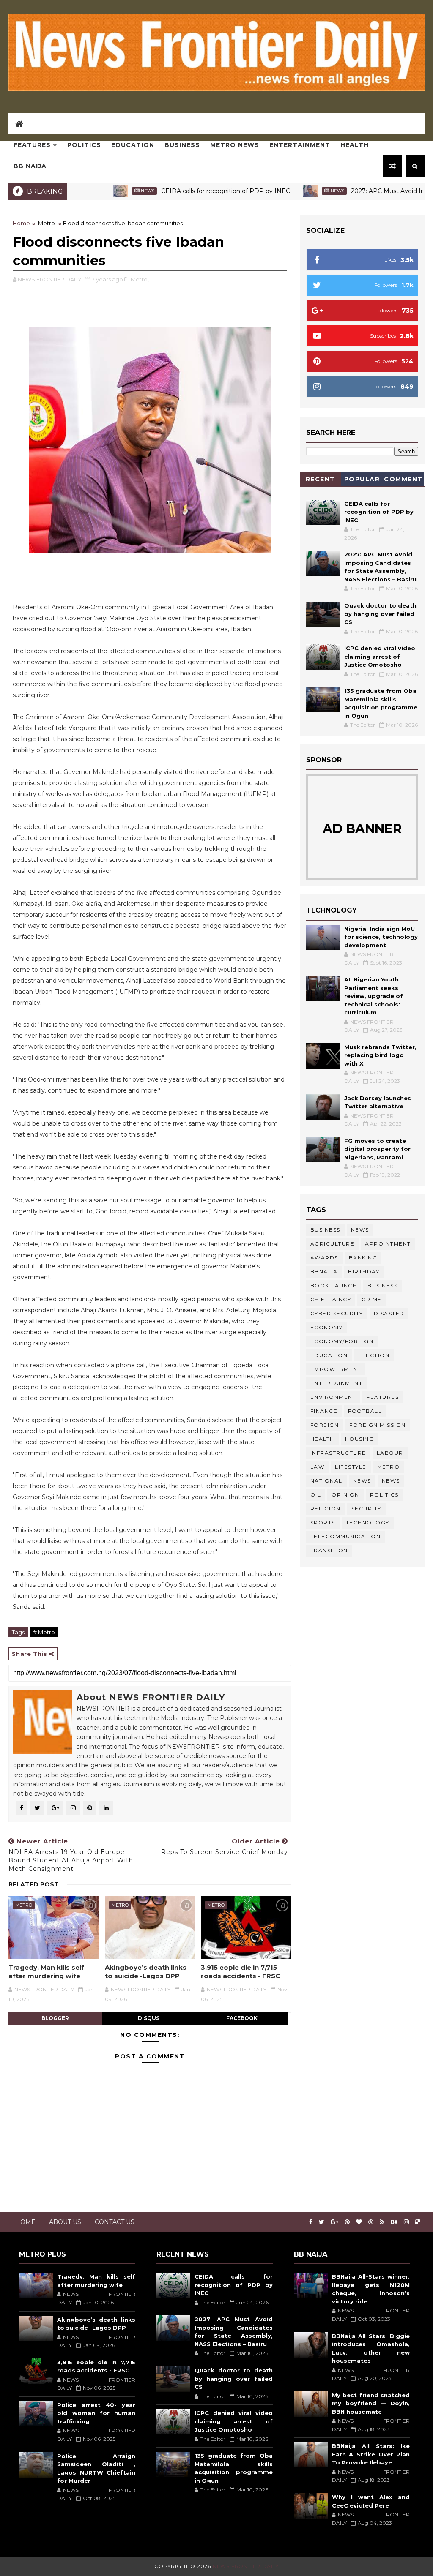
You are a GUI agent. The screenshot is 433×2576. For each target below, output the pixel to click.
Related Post (34, 1884)
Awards (324, 1258)
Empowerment (336, 1369)
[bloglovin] (359, 2222)
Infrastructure (338, 1453)
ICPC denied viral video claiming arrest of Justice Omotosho (380, 656)
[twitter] (322, 2222)
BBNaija (324, 1272)
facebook (242, 2018)
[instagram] (406, 2222)
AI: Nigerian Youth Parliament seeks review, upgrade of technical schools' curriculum (374, 996)
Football (365, 1411)
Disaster (389, 1313)
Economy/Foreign (342, 1341)
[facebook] (311, 2222)
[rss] (382, 2222)
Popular (362, 479)
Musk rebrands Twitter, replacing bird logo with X (380, 1055)
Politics (84, 145)
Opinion (345, 1495)
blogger (55, 2018)
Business (182, 145)
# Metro (44, 1632)
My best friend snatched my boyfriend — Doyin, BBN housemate (371, 2403)
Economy (327, 1327)
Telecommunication (346, 1536)
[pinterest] (347, 2222)
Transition (329, 1550)
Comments (403, 481)
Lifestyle (351, 1467)
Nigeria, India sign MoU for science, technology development (381, 937)
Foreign (325, 1425)
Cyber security (337, 1313)
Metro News (235, 145)
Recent (321, 479)
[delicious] (418, 2222)
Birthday (364, 1272)
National (326, 1481)
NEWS (391, 1481)
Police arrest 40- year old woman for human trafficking (96, 2413)
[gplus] (334, 2222)
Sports (323, 1522)
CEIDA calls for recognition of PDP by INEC (180, 191)
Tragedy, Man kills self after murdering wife (46, 1972)
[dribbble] (371, 2222)
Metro (47, 223)
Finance (324, 1411)
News (102, 191)
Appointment (388, 1244)
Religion (326, 1509)
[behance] (394, 2222)
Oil (316, 1495)
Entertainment (300, 145)
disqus (149, 2018)
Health (355, 145)
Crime (372, 1299)
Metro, (140, 279)
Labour (390, 1453)
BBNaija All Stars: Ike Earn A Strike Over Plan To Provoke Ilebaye (371, 2454)
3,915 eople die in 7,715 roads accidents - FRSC (240, 1972)
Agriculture (333, 1244)
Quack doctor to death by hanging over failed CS (380, 614)
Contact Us (115, 2222)
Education (133, 145)
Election (374, 1355)
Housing (360, 1439)
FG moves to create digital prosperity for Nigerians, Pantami (377, 1149)
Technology (368, 1522)
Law (318, 1467)
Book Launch (334, 1285)
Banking (363, 1258)
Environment (333, 1397)
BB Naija (30, 166)
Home (21, 223)
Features (32, 145)
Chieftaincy (331, 1299)
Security (366, 1509)
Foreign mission (378, 1425)
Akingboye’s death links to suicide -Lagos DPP (146, 1972)
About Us (65, 2222)
